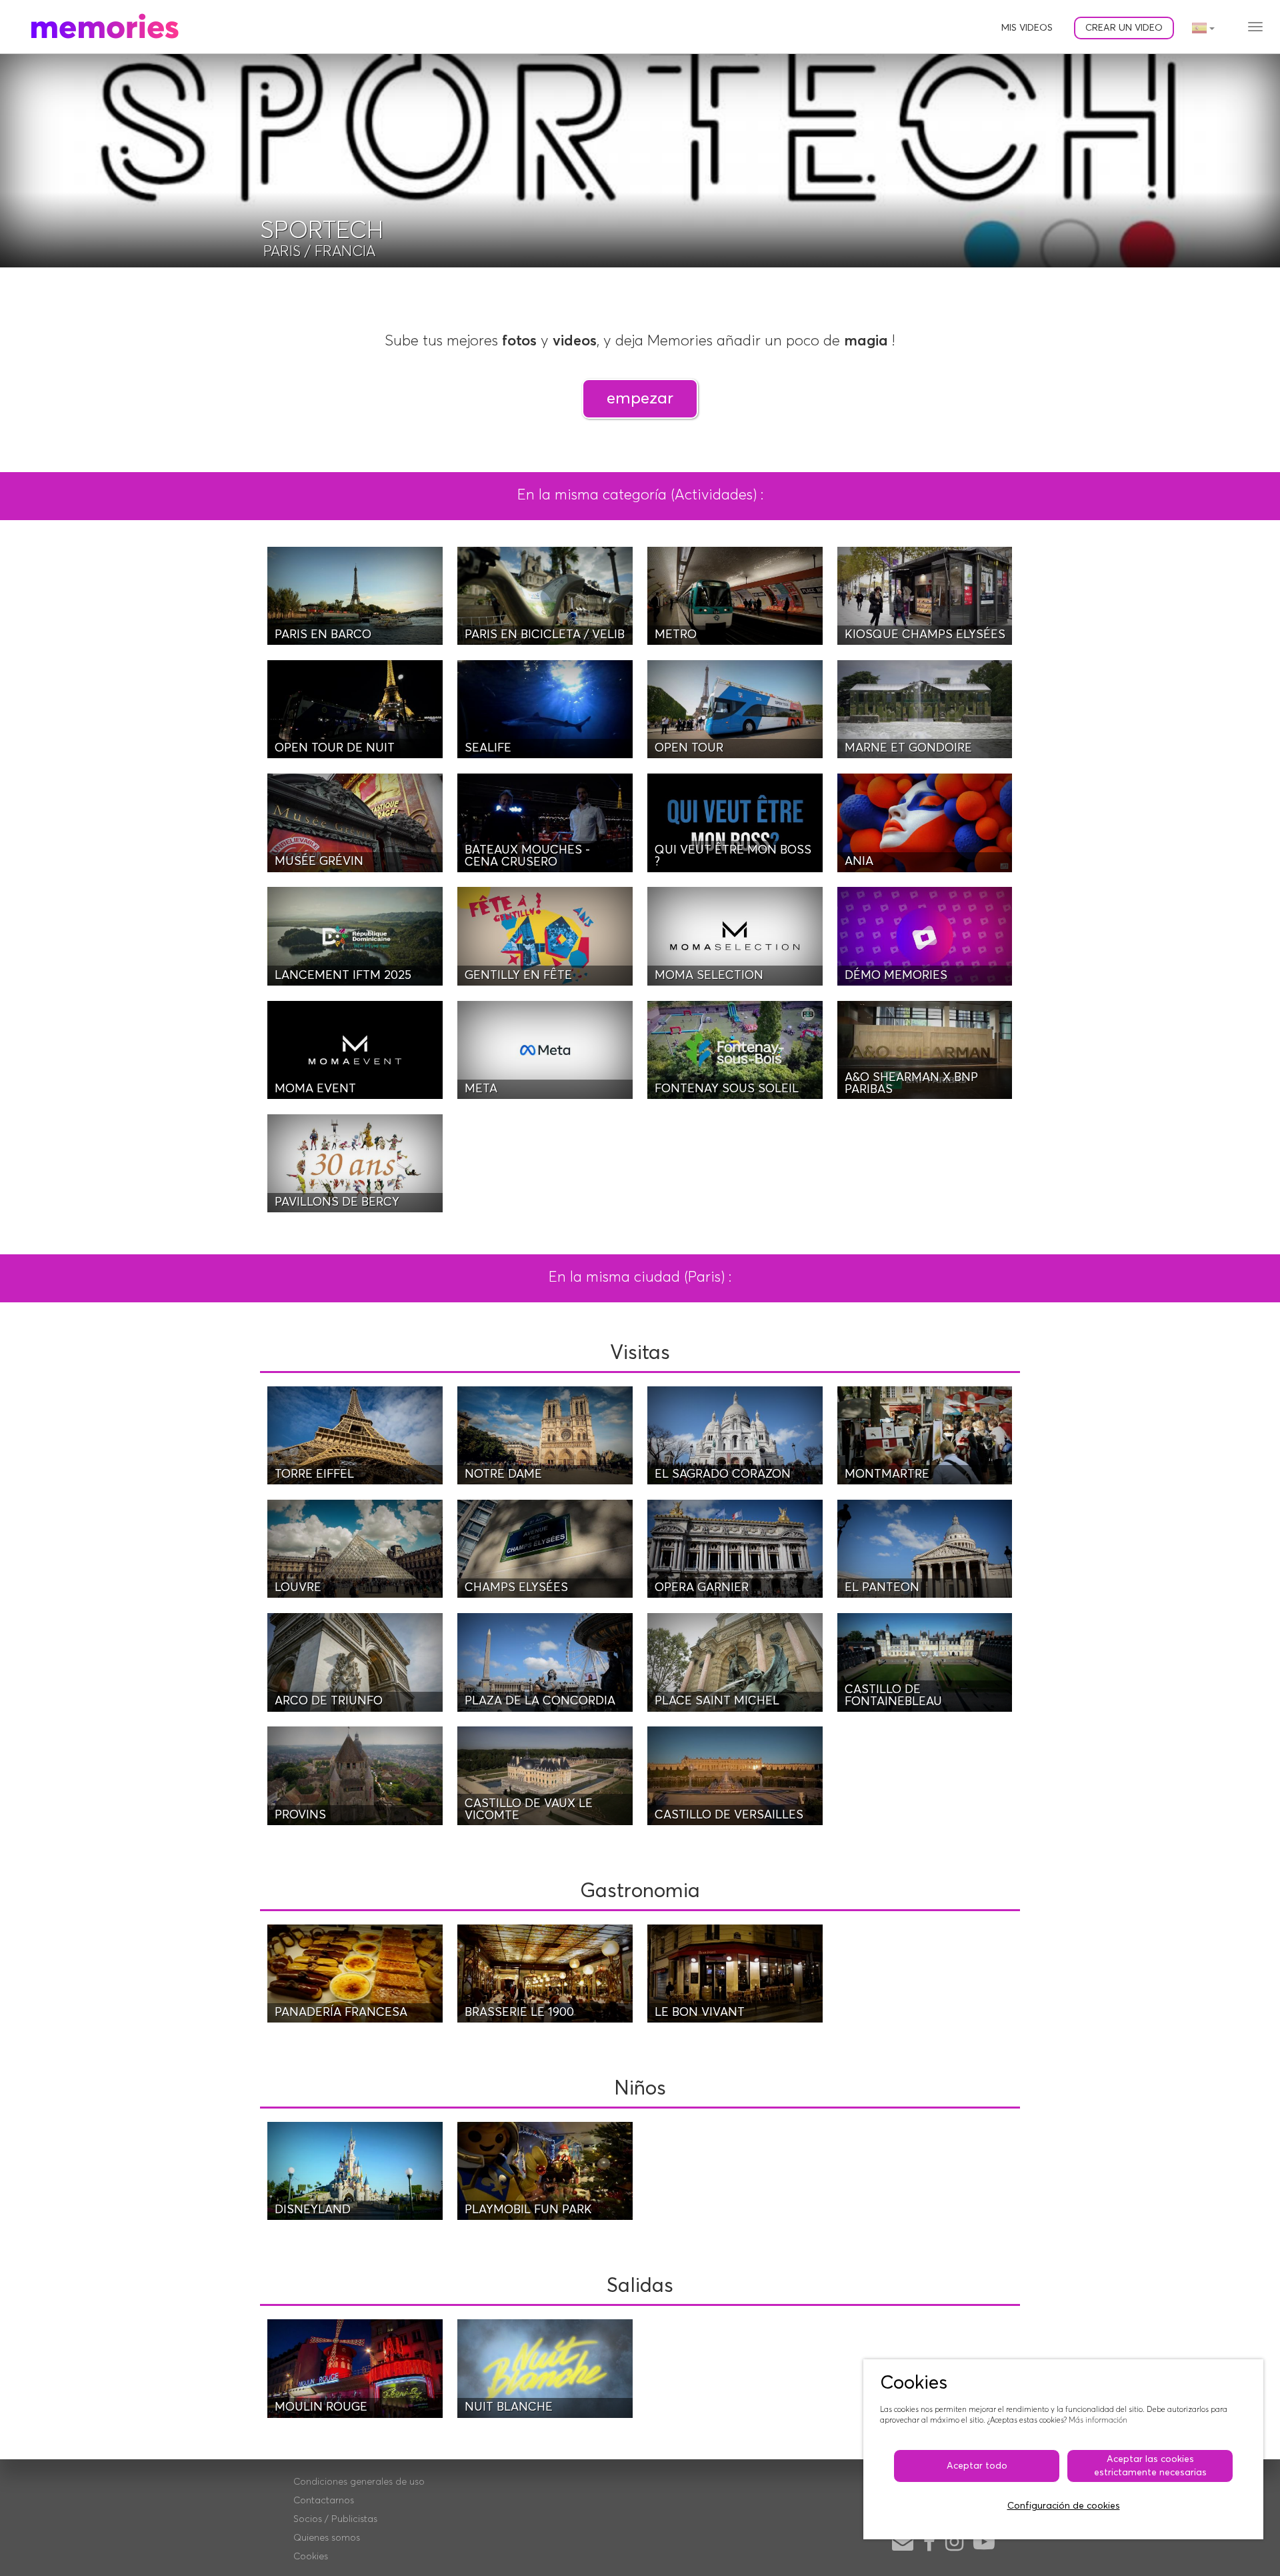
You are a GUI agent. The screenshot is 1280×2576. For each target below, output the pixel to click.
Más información (1098, 2420)
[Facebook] (929, 2543)
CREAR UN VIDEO (1124, 28)
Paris (282, 252)
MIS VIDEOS (1027, 28)
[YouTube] (984, 2543)
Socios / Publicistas (335, 2519)
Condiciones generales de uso (359, 2482)
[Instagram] (954, 2543)
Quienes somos (327, 2538)
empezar (640, 398)
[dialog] (1063, 2449)
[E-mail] (903, 2543)
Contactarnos (324, 2501)
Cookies (311, 2557)
